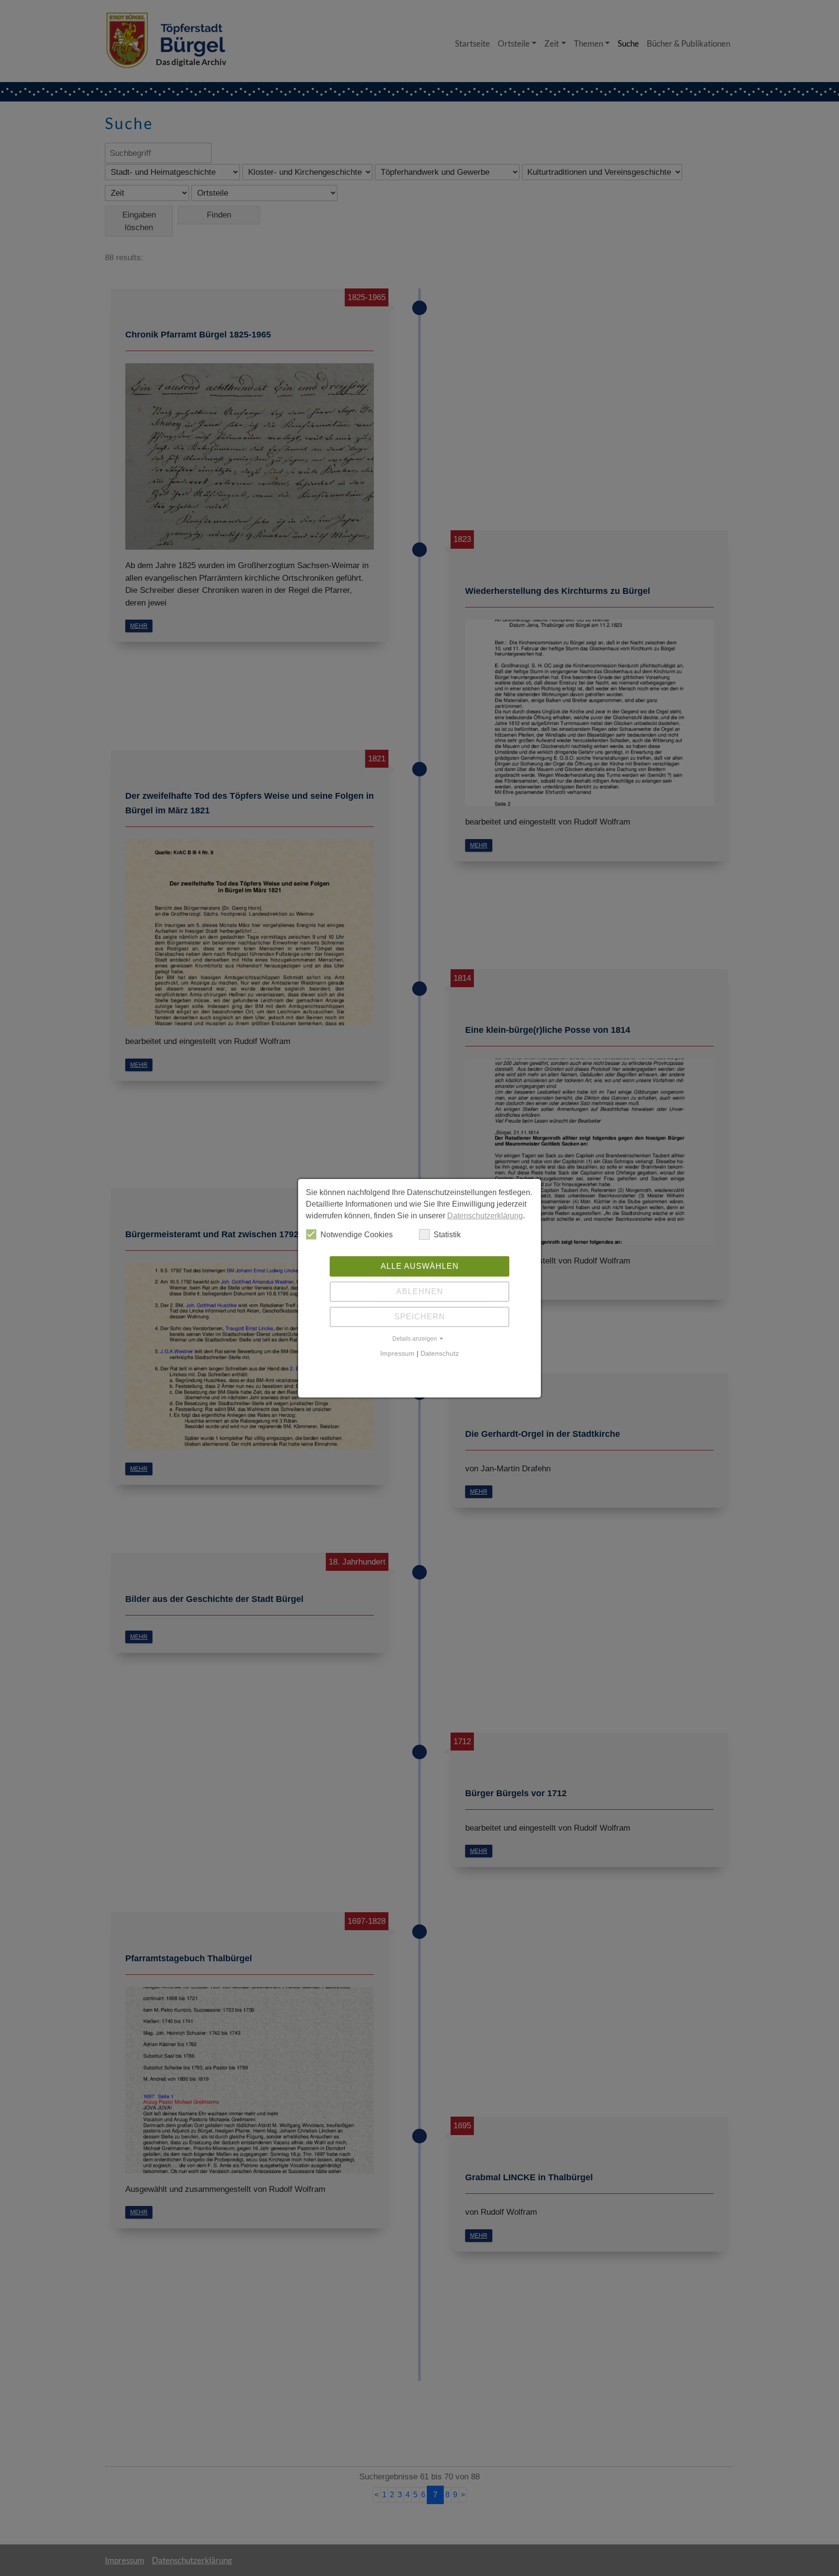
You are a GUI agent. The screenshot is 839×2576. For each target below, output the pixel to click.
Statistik (447, 1235)
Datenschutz (440, 1353)
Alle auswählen (420, 1266)
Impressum (397, 1353)
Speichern (420, 1317)
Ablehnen (420, 1291)
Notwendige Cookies (357, 1235)
